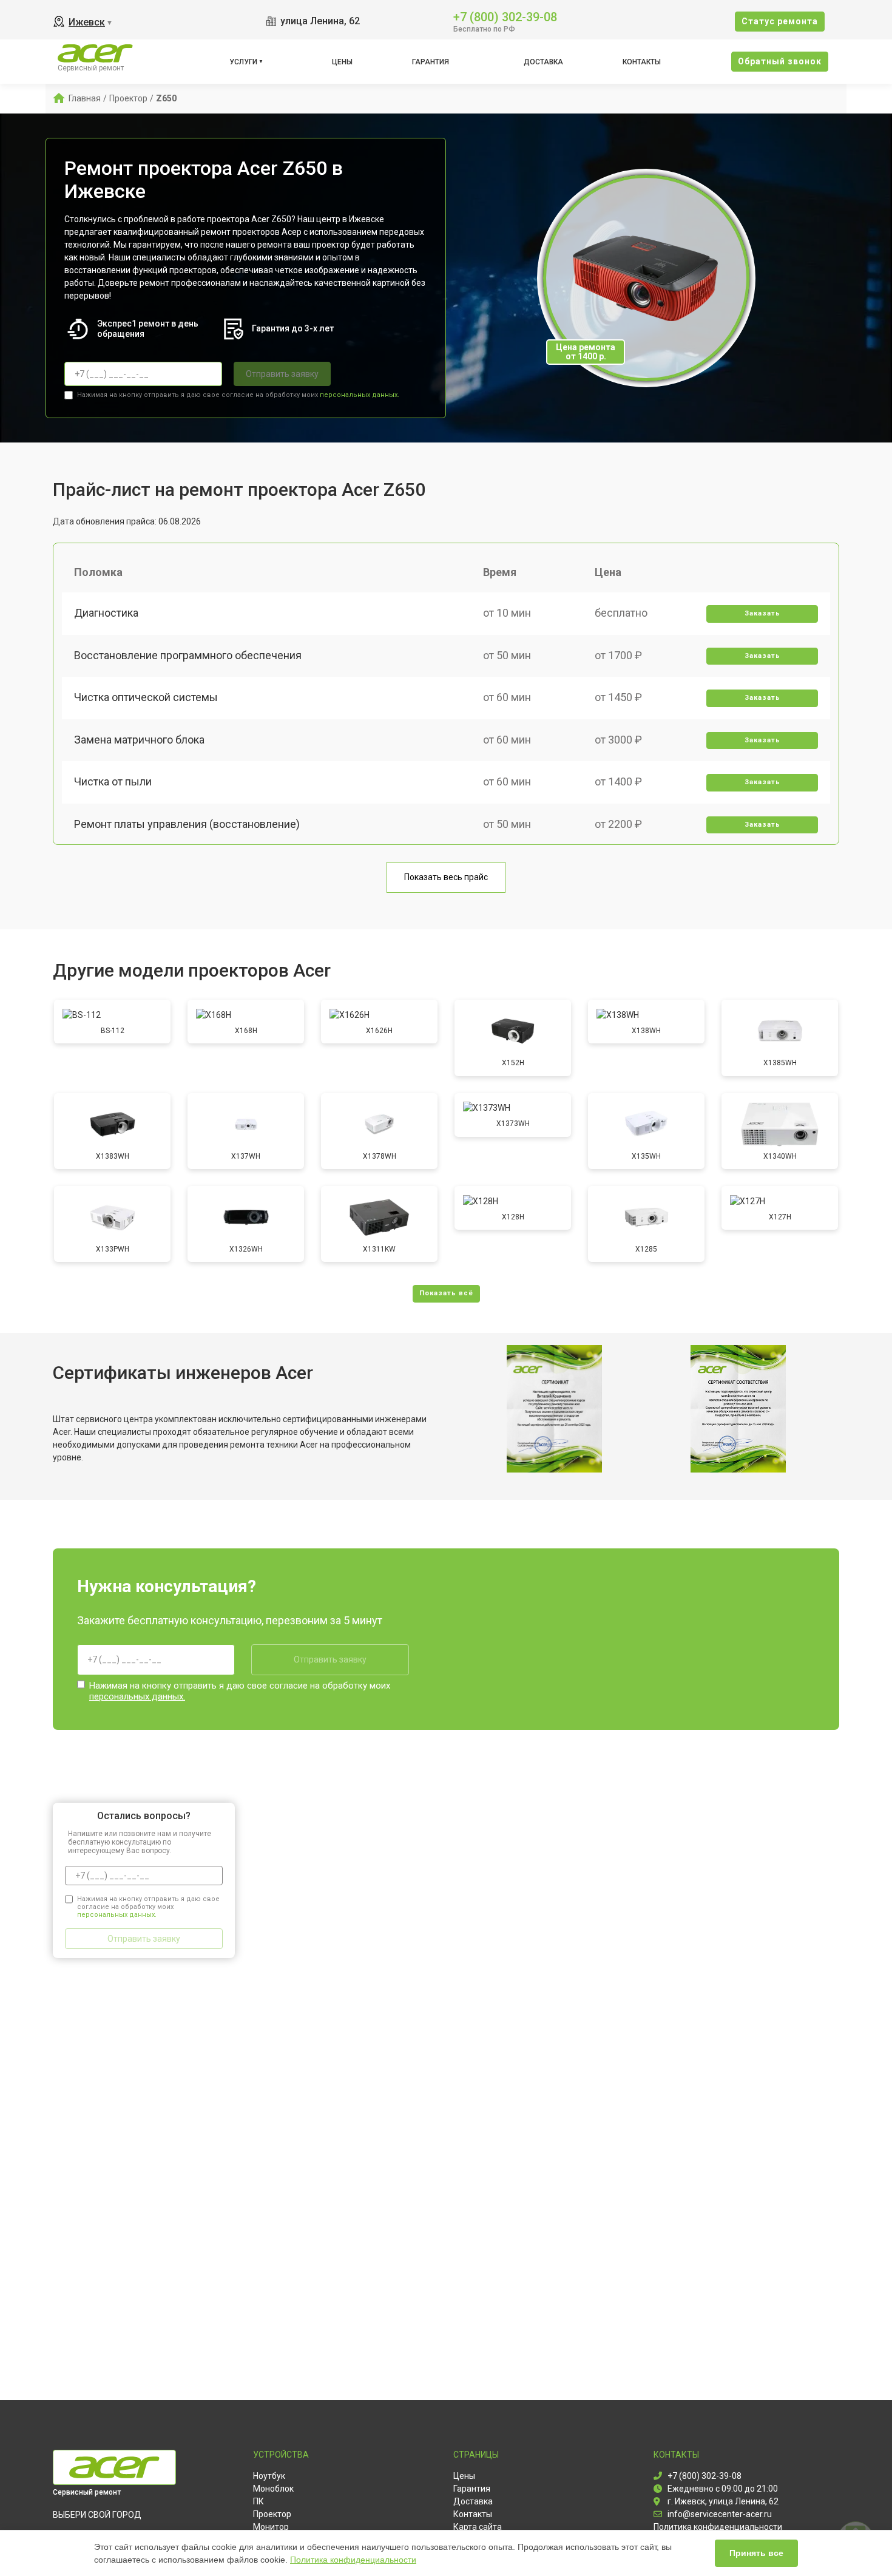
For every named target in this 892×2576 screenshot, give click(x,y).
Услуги (243, 62)
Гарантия (431, 62)
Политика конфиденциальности (353, 2560)
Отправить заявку (282, 374)
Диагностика (106, 613)
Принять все (756, 2553)
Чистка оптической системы (146, 697)
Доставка (543, 62)
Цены (342, 62)
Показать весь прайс (446, 877)
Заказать (762, 613)
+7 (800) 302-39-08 (505, 16)
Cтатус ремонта (780, 21)
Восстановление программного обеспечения (188, 655)
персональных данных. (360, 395)
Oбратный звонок (780, 61)
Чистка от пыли (113, 781)
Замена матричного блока (139, 740)
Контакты (642, 62)
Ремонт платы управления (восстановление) (187, 824)
